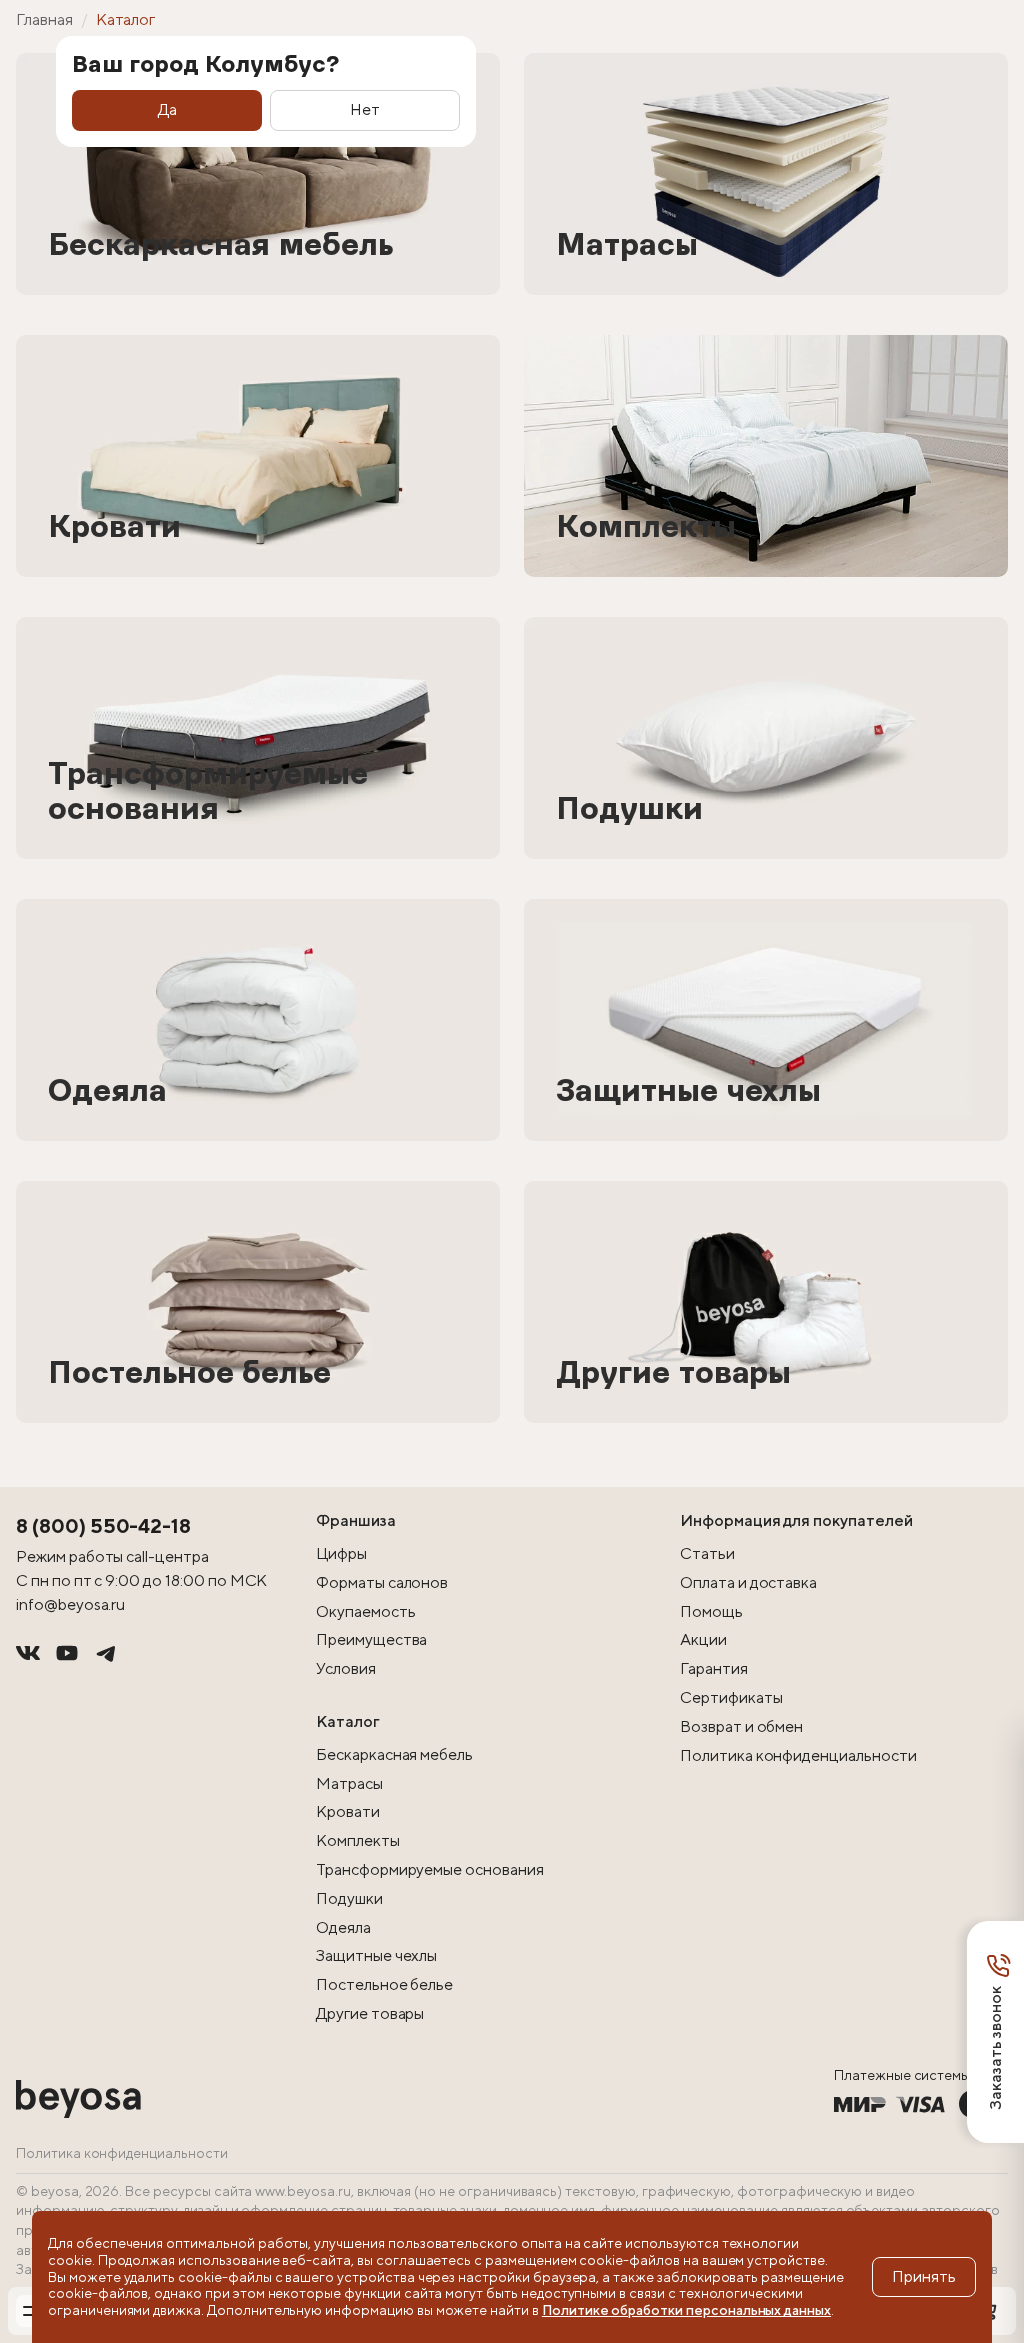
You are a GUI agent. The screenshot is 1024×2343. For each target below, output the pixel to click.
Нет (365, 109)
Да (167, 109)
